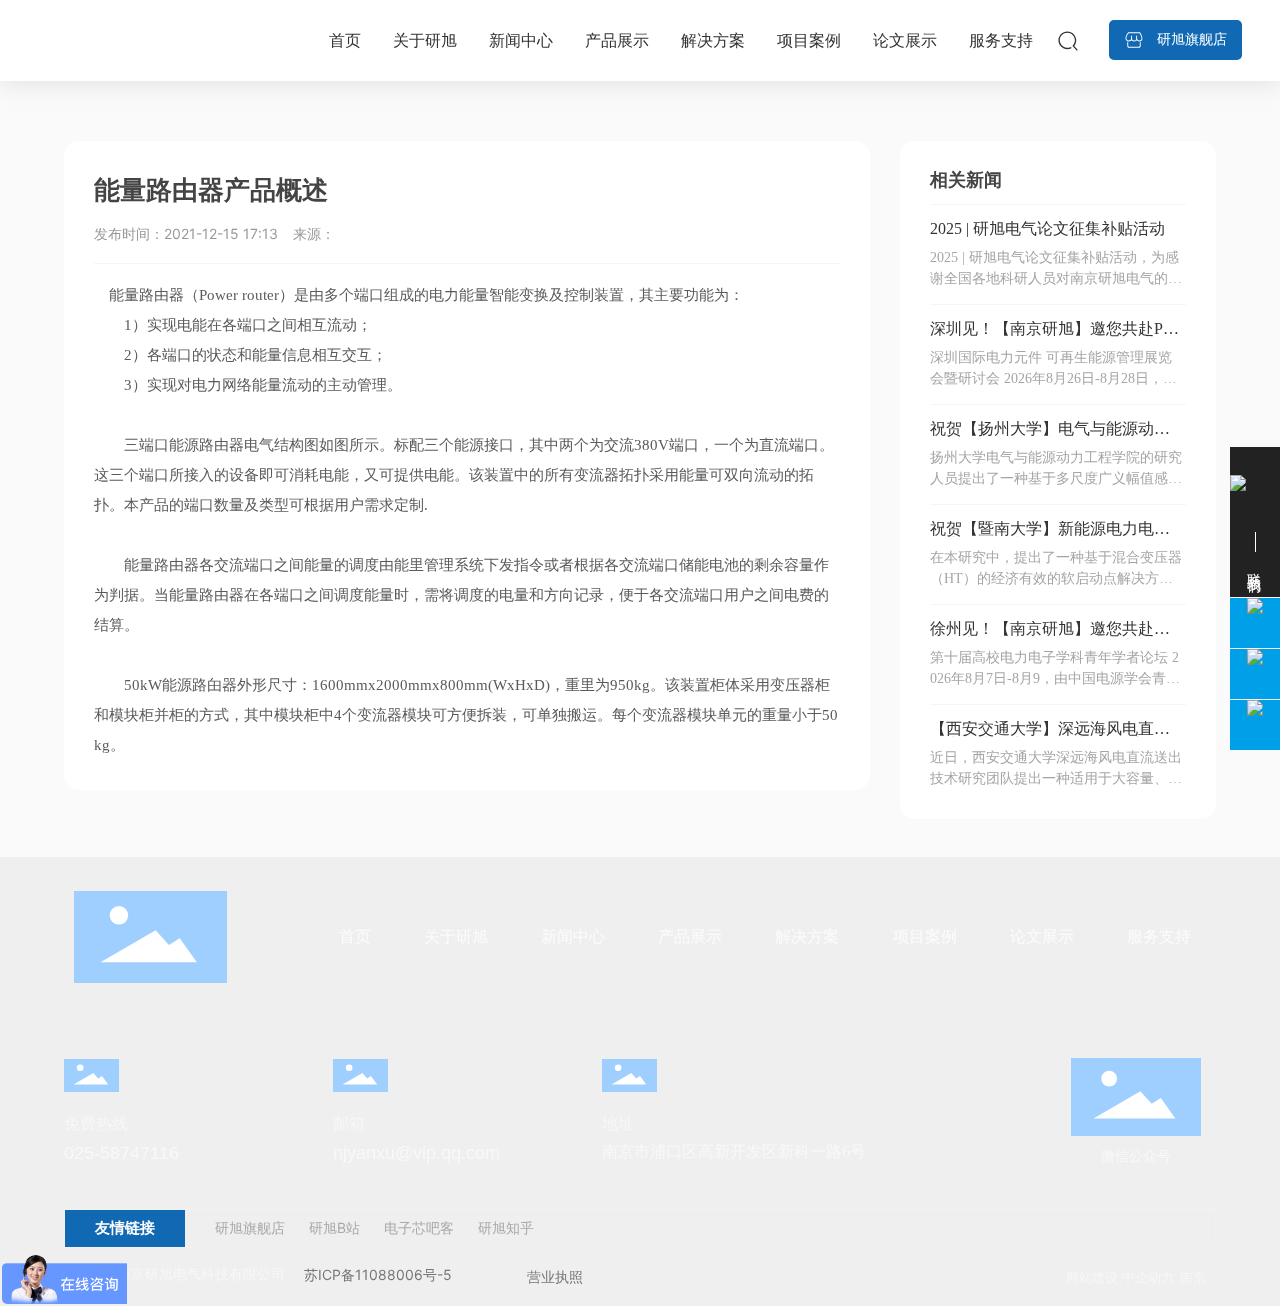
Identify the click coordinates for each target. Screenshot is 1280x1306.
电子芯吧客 (417, 1227)
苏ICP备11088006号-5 (378, 1274)
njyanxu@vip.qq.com (416, 1153)
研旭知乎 (506, 1227)
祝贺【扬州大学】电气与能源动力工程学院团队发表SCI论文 (1050, 436)
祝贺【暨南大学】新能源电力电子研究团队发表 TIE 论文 (1050, 536)
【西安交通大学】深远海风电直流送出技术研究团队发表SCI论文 (1050, 736)
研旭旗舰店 (250, 1227)
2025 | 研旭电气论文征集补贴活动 (1047, 228)
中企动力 (1148, 1277)
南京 (1193, 1277)
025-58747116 (121, 1153)
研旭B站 (334, 1227)
